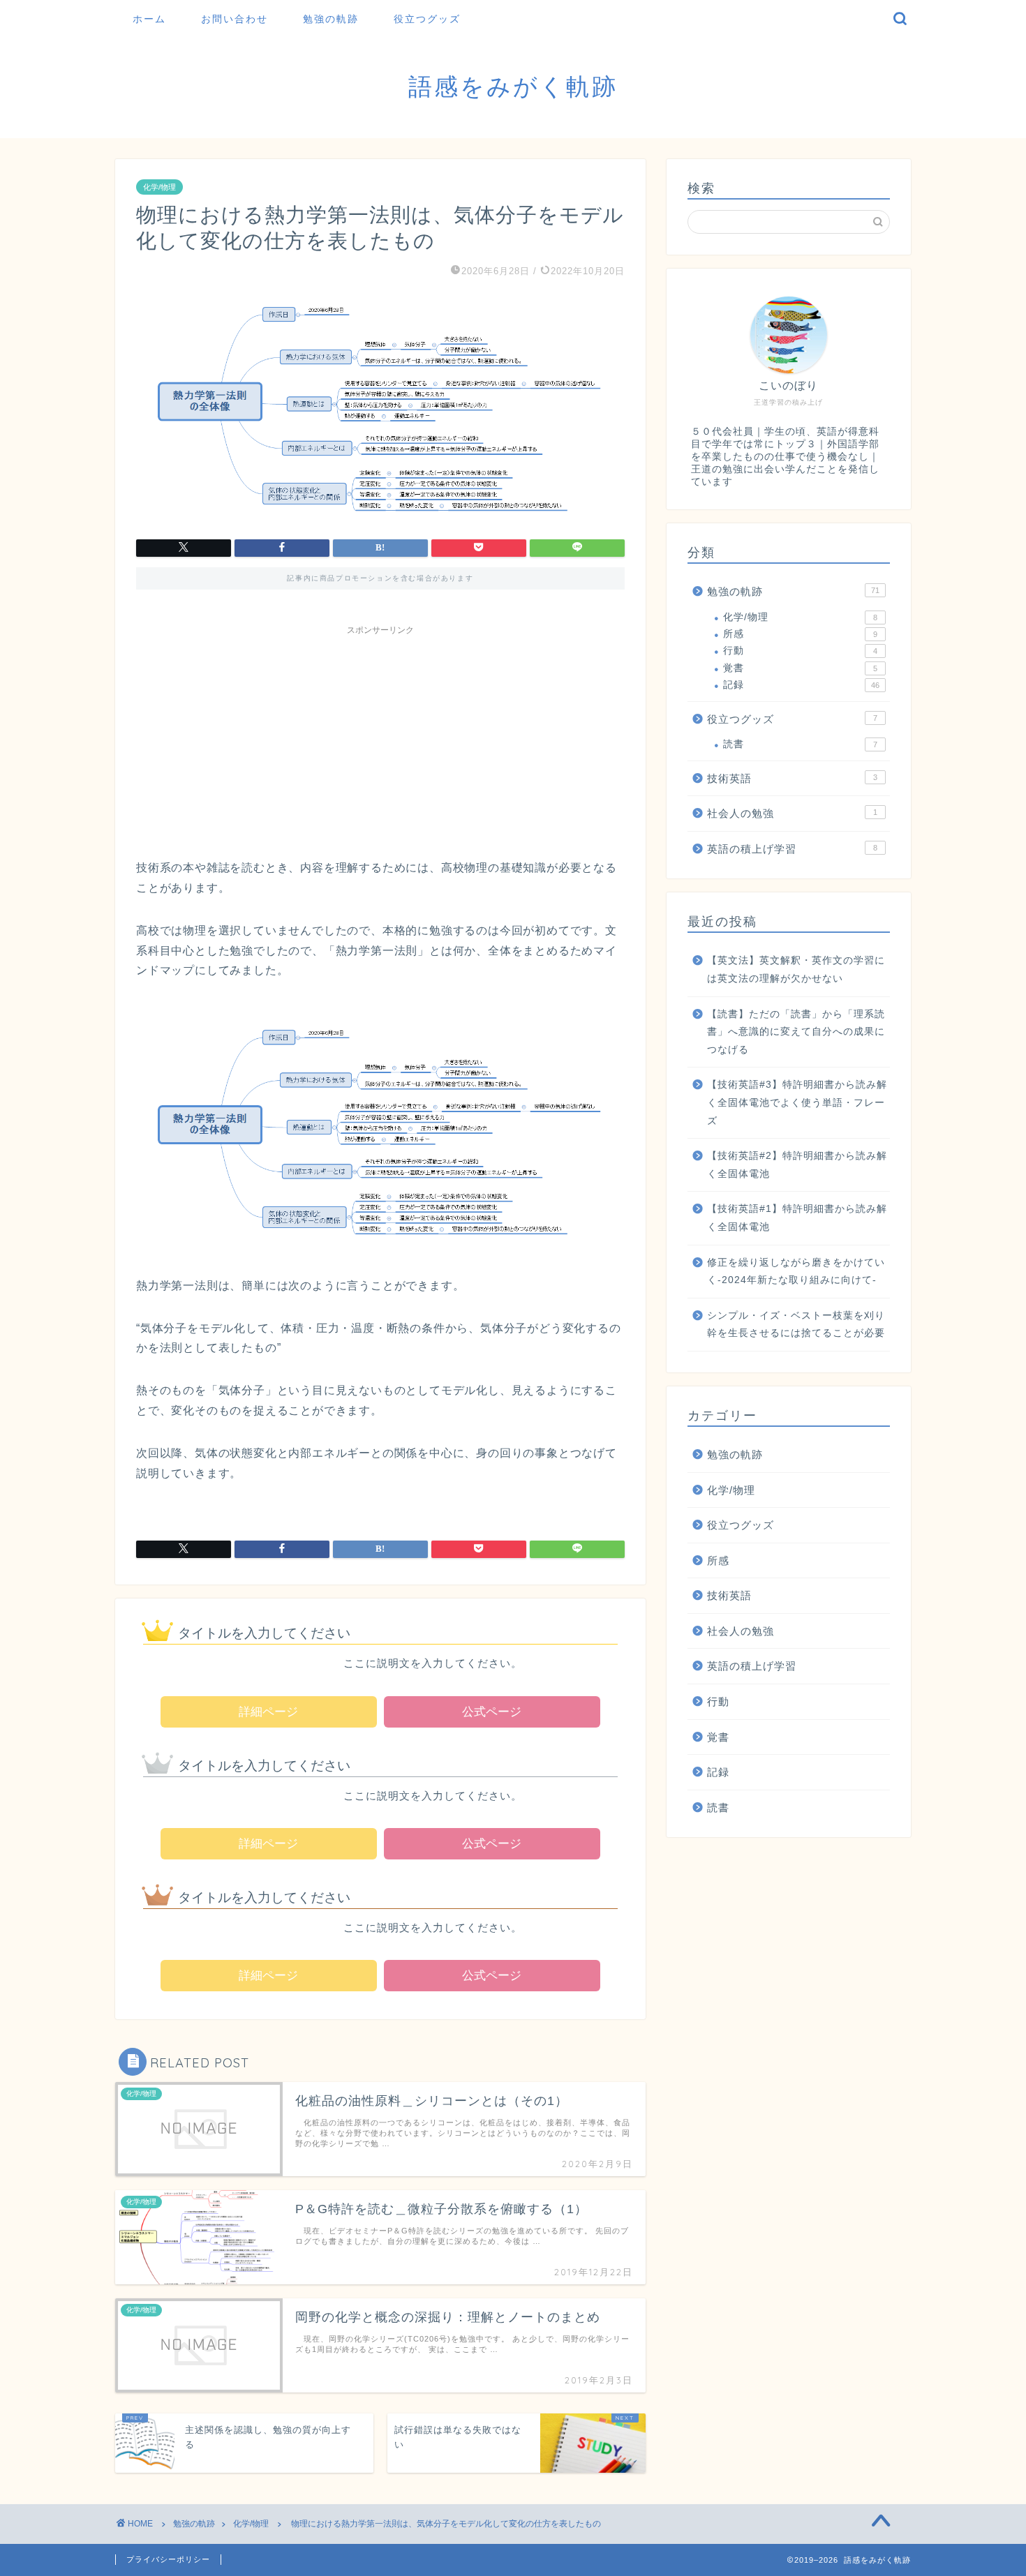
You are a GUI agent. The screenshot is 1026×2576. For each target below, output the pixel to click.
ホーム (149, 19)
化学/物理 (159, 187)
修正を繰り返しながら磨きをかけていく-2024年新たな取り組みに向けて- (796, 1272)
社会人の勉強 (792, 813)
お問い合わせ (235, 19)
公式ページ (492, 1712)
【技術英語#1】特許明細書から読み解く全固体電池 (797, 1218)
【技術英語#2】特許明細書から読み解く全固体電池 (797, 1165)
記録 (801, 685)
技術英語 (792, 778)
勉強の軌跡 (331, 19)
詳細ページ (268, 1712)
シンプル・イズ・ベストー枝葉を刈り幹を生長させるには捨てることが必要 (796, 1325)
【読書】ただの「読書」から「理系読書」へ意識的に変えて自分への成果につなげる (796, 1032)
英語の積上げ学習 (792, 849)
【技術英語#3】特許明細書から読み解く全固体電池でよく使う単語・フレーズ (797, 1102)
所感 (800, 634)
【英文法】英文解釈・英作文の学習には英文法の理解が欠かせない (796, 969)
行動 (800, 651)
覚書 (800, 668)
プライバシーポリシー (168, 2559)
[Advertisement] (380, 740)
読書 (800, 744)
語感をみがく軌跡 (513, 86)
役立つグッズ (427, 19)
